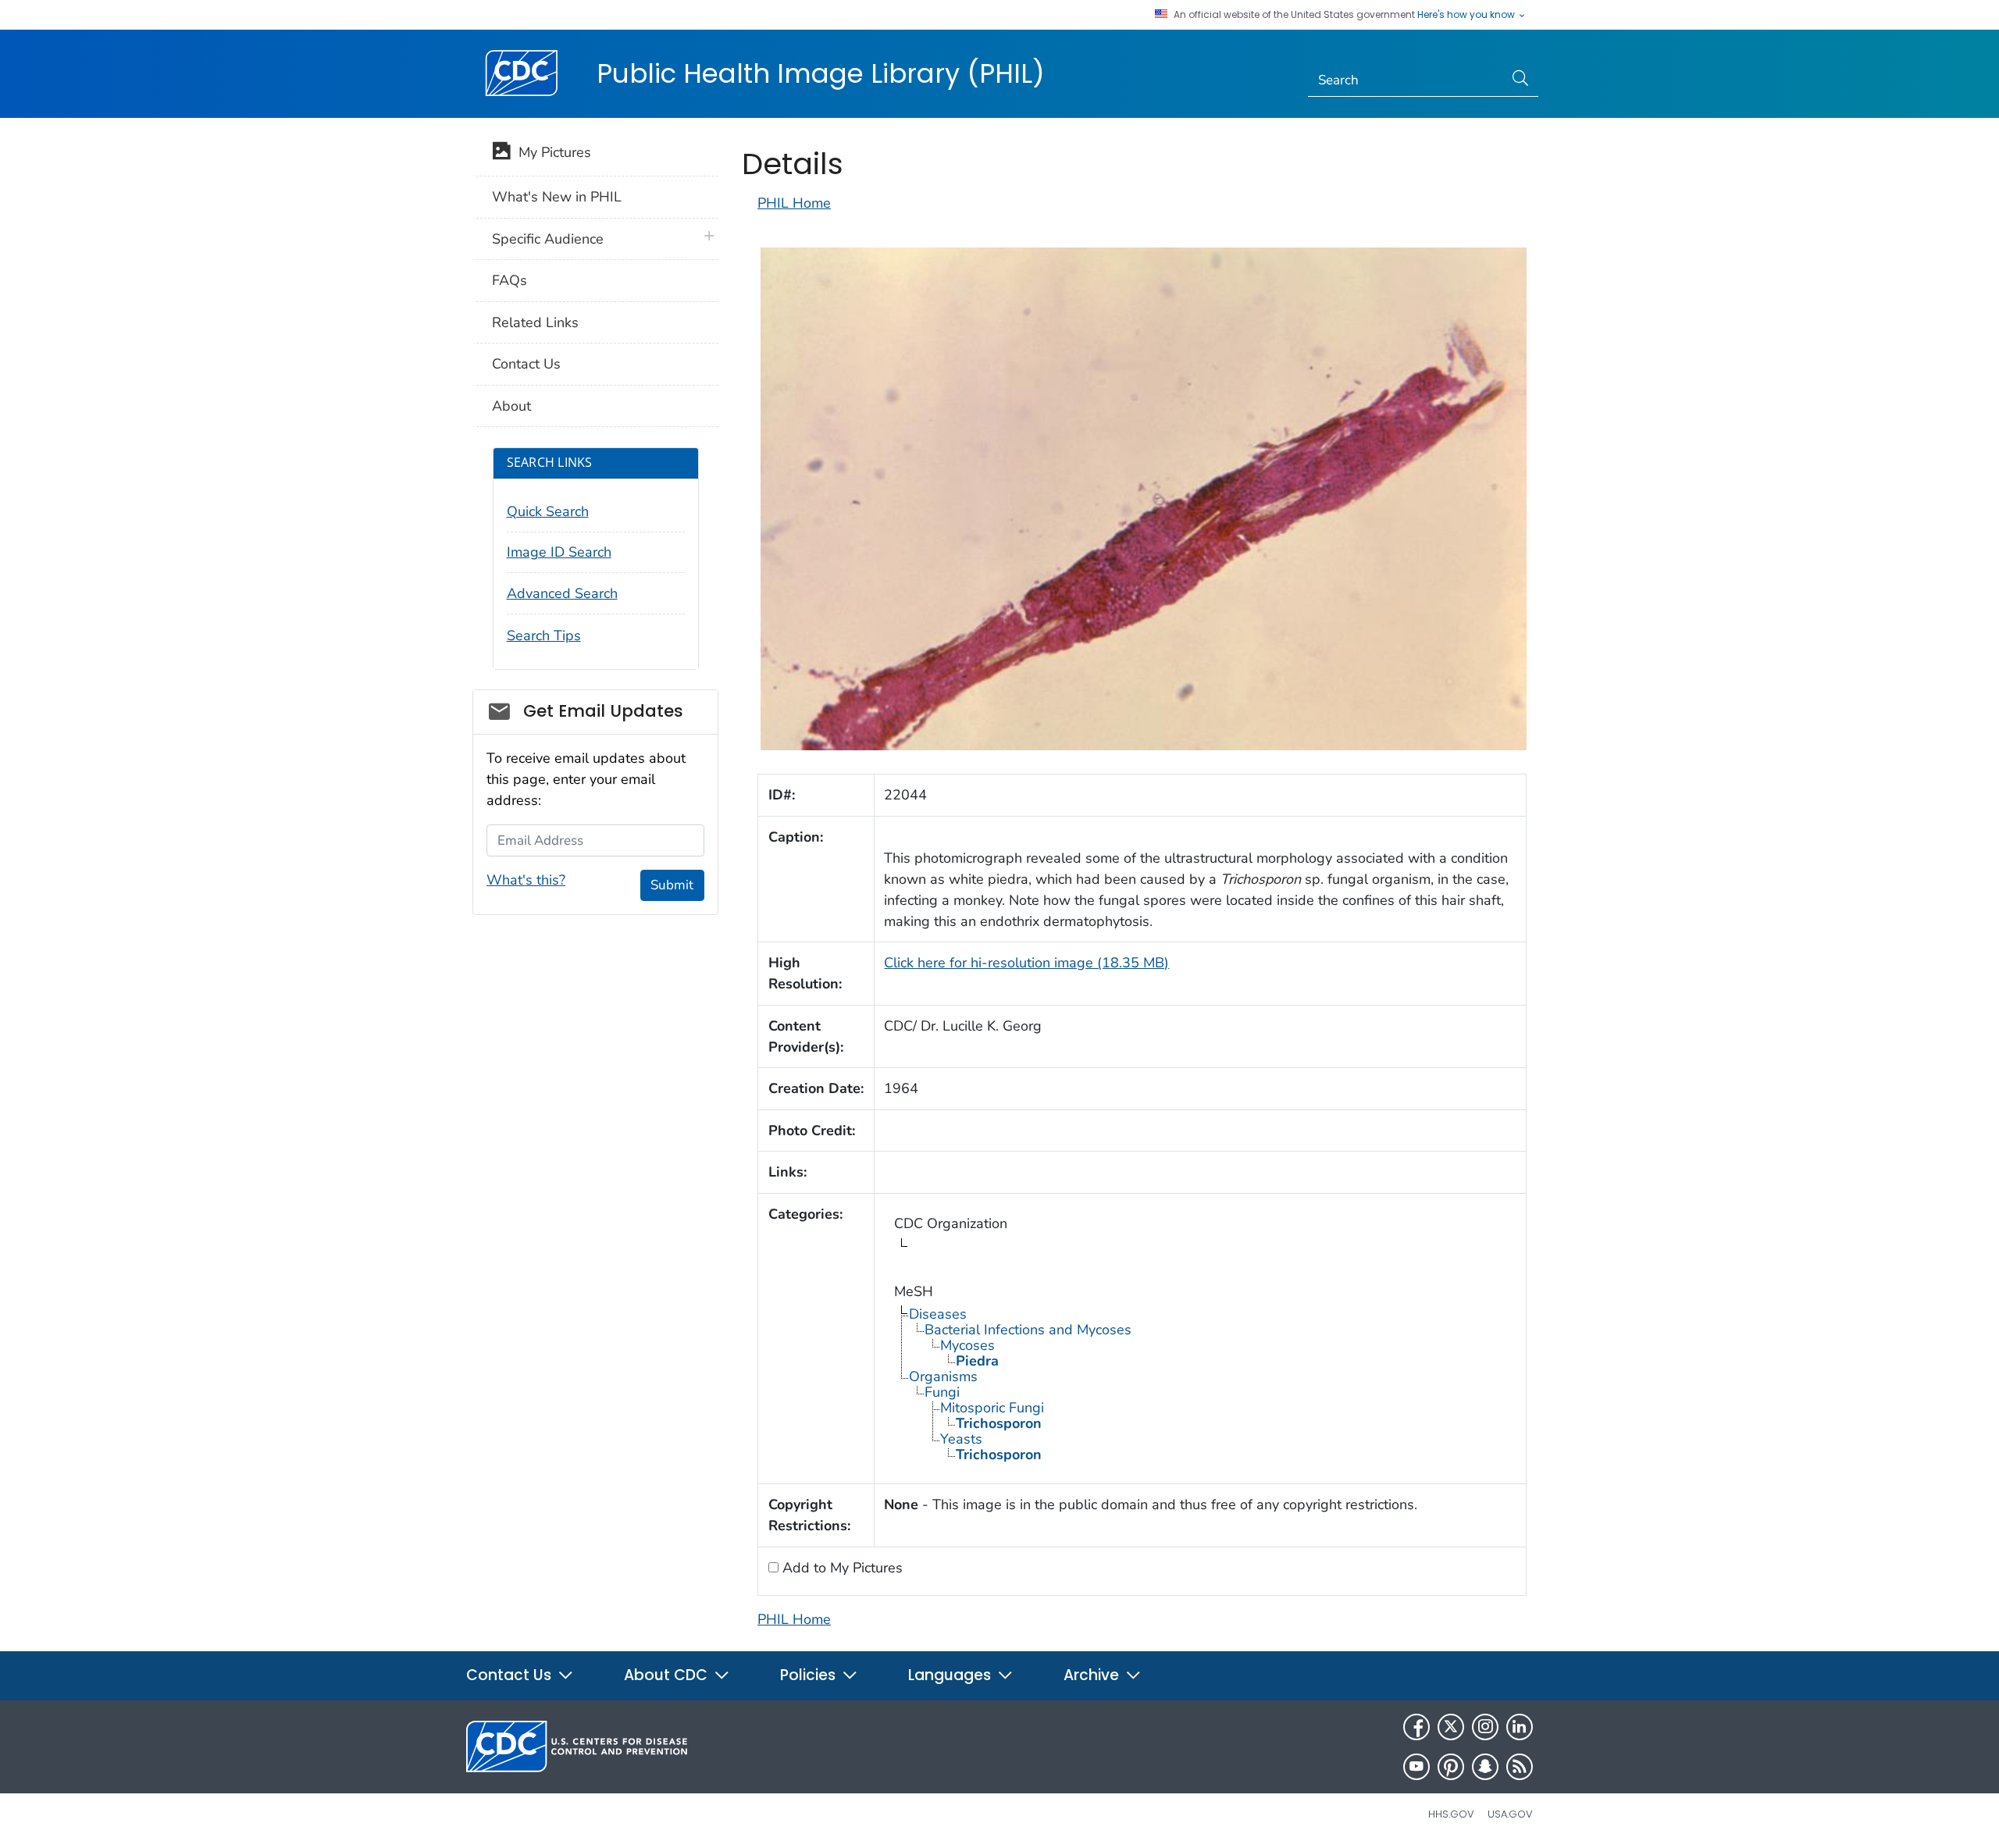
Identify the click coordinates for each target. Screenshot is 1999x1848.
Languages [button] (951, 1675)
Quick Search (548, 511)
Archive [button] (1093, 1675)
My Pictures (551, 152)
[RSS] (1520, 1767)
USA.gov (1510, 1814)
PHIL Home (794, 203)
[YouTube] (1416, 1767)
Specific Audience (548, 239)
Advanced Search (562, 593)
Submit (672, 885)
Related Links (535, 322)
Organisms (943, 1376)
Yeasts (961, 1439)
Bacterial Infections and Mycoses (1028, 1330)
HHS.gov (1451, 1814)
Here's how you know (1467, 15)
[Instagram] (1485, 1727)
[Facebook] (1416, 1727)
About (511, 406)
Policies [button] (810, 1675)
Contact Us (526, 364)
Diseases (938, 1314)
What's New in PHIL (557, 197)
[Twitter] (1451, 1727)
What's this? (526, 880)
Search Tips (544, 636)
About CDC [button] (668, 1675)
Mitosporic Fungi (992, 1408)
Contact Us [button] (511, 1675)
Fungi (942, 1392)
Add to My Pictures (841, 1568)
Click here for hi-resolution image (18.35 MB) (1026, 963)
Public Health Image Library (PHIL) (821, 73)
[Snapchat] (1485, 1767)
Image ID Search (559, 552)
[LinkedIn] (1520, 1727)
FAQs (510, 280)
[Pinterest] (1451, 1767)
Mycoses (967, 1345)
